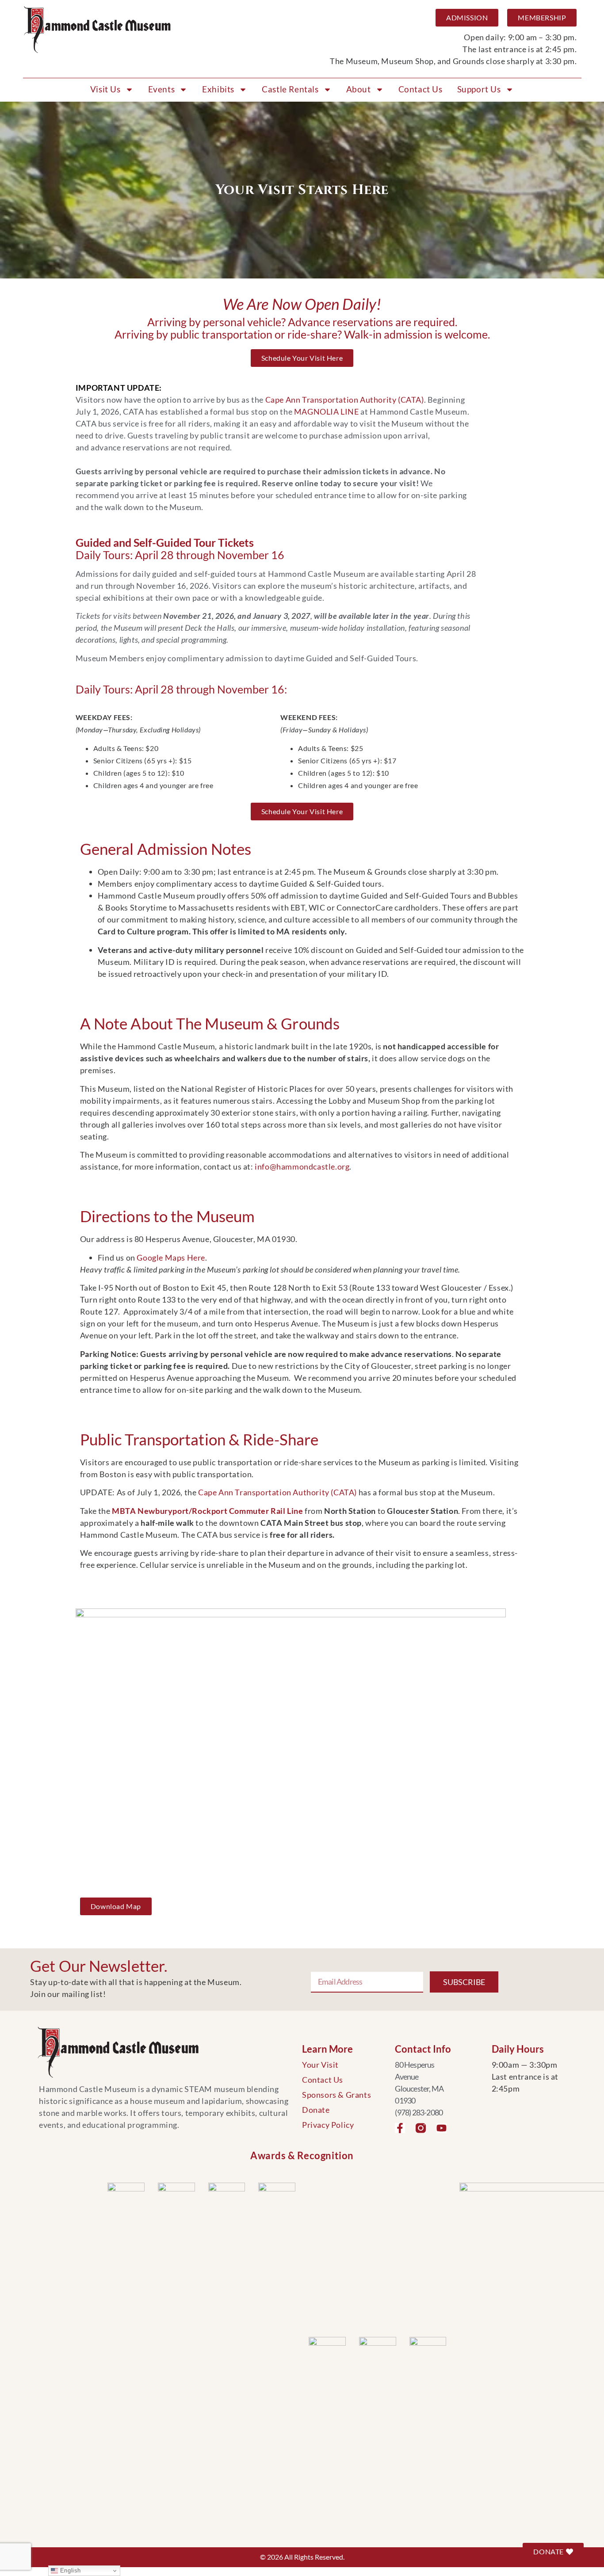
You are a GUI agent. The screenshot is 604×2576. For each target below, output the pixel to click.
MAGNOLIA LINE (327, 412)
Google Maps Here (171, 1258)
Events (162, 89)
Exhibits (218, 89)
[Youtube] (442, 2128)
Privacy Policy (328, 2125)
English (69, 2570)
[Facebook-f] (400, 2128)
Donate (316, 2110)
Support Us (479, 89)
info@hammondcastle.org (302, 1166)
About (359, 89)
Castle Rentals (290, 89)
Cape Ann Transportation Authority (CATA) (345, 400)
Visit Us (105, 89)
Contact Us (421, 89)
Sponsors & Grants (336, 2095)
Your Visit (320, 2065)
